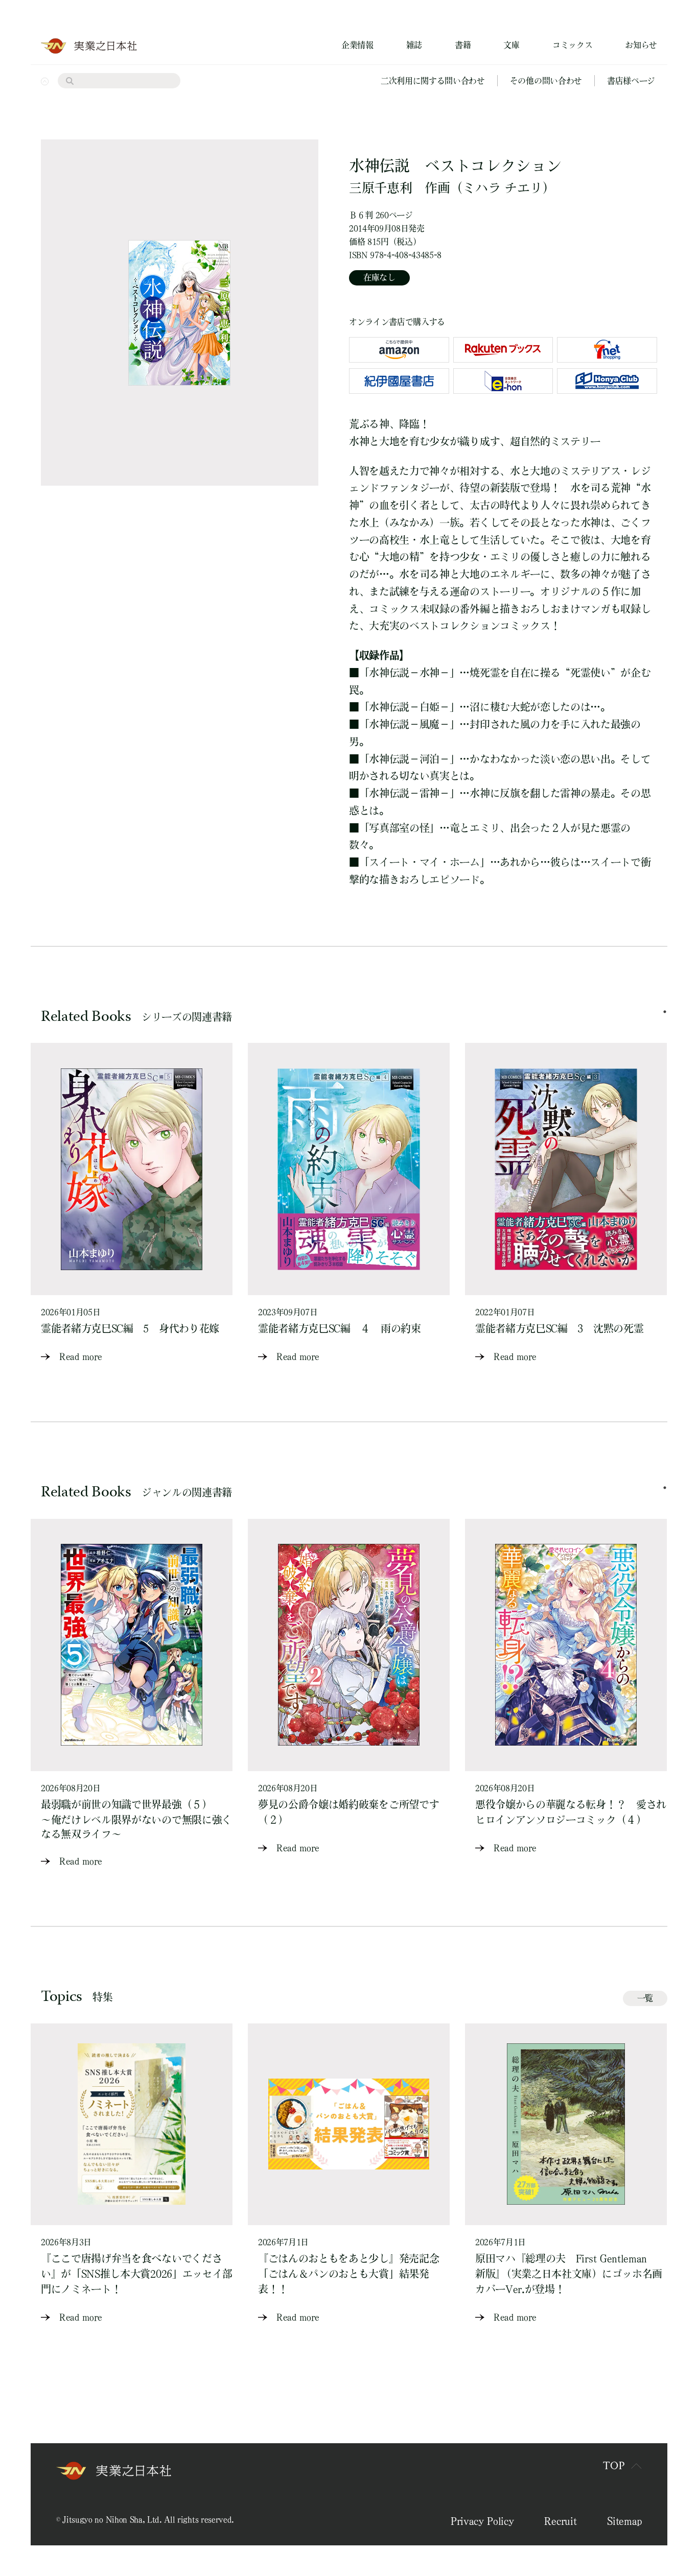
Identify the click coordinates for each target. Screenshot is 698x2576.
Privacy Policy (482, 2521)
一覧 (645, 1998)
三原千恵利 (380, 188)
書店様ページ (631, 81)
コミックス (572, 45)
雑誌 (414, 45)
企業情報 (357, 45)
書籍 (463, 45)
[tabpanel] (132, 1203)
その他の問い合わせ (546, 81)
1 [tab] (665, 1012)
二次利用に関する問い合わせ (433, 81)
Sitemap (624, 2521)
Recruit (560, 2521)
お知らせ (641, 45)
